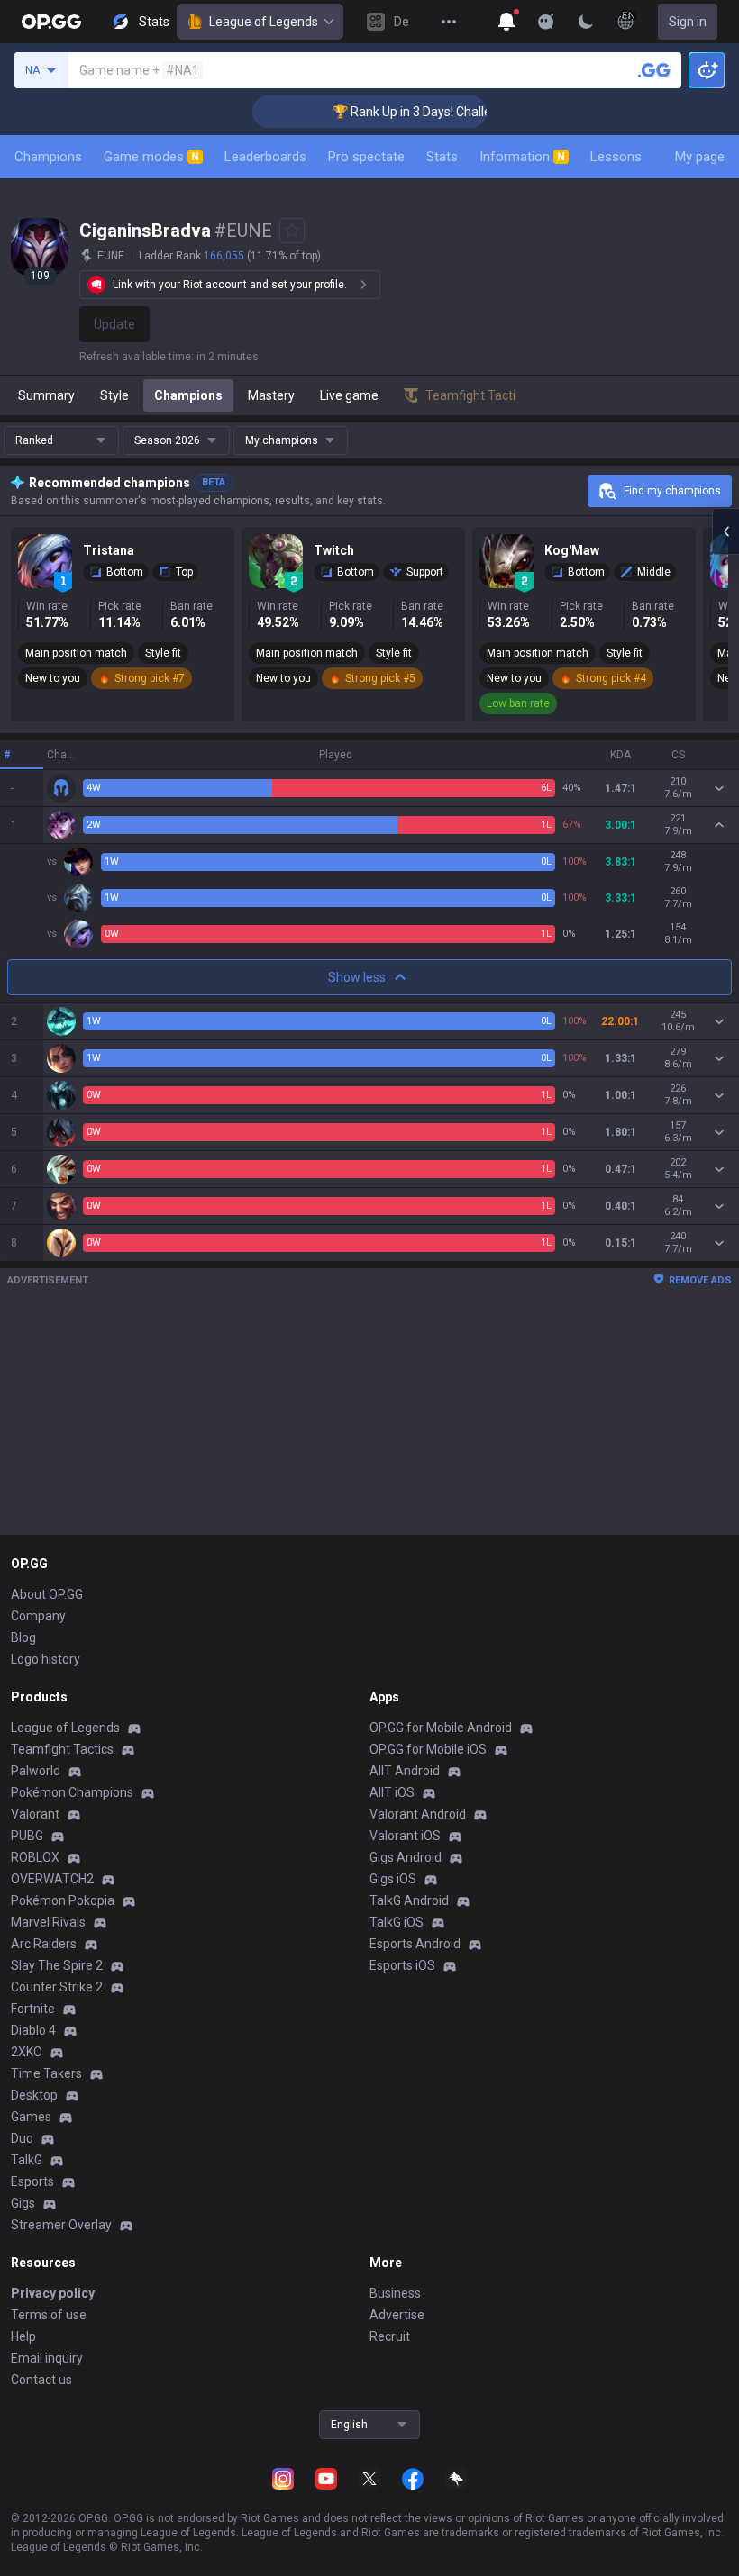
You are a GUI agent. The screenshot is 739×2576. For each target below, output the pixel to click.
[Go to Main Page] (51, 22)
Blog (23, 1637)
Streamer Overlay (61, 2225)
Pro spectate (366, 157)
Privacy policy (53, 2293)
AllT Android (405, 1771)
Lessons (616, 157)
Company (38, 1616)
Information (522, 157)
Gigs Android (406, 1857)
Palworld (36, 1771)
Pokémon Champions (72, 1792)
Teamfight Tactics (62, 1749)
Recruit (390, 2336)
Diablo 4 (33, 2030)
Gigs (23, 2203)
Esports (32, 2181)
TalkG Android (409, 1900)
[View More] (449, 22)
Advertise (397, 2315)
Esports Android (415, 1944)
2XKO (27, 2052)
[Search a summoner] (654, 70)
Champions (48, 157)
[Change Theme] (586, 22)
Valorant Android (418, 1814)
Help (23, 2336)
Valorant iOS (405, 1836)
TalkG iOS (397, 1922)
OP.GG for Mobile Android (441, 1728)
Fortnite (33, 2009)
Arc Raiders (44, 1944)
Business (395, 2293)
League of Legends (264, 22)
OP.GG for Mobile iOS (428, 1749)
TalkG (27, 2160)
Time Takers (46, 2073)
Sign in (688, 22)
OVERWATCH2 (52, 1879)
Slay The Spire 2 (57, 1965)
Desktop (34, 2095)
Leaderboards (265, 157)
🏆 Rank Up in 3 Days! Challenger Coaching (432, 112)
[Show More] (506, 22)
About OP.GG (47, 1594)
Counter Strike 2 (57, 1987)
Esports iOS (402, 1965)
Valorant (35, 1814)
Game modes (151, 157)
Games (31, 2117)
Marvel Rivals (48, 1922)
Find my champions (672, 491)
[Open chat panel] (725, 531)
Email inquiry (47, 2358)
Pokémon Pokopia (63, 1900)
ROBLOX (35, 1857)
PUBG (27, 1836)
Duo (22, 2138)
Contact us (41, 2380)
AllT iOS (392, 1792)
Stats (442, 157)
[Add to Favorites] (292, 231)
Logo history (46, 1659)
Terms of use (49, 2315)
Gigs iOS (393, 1879)
